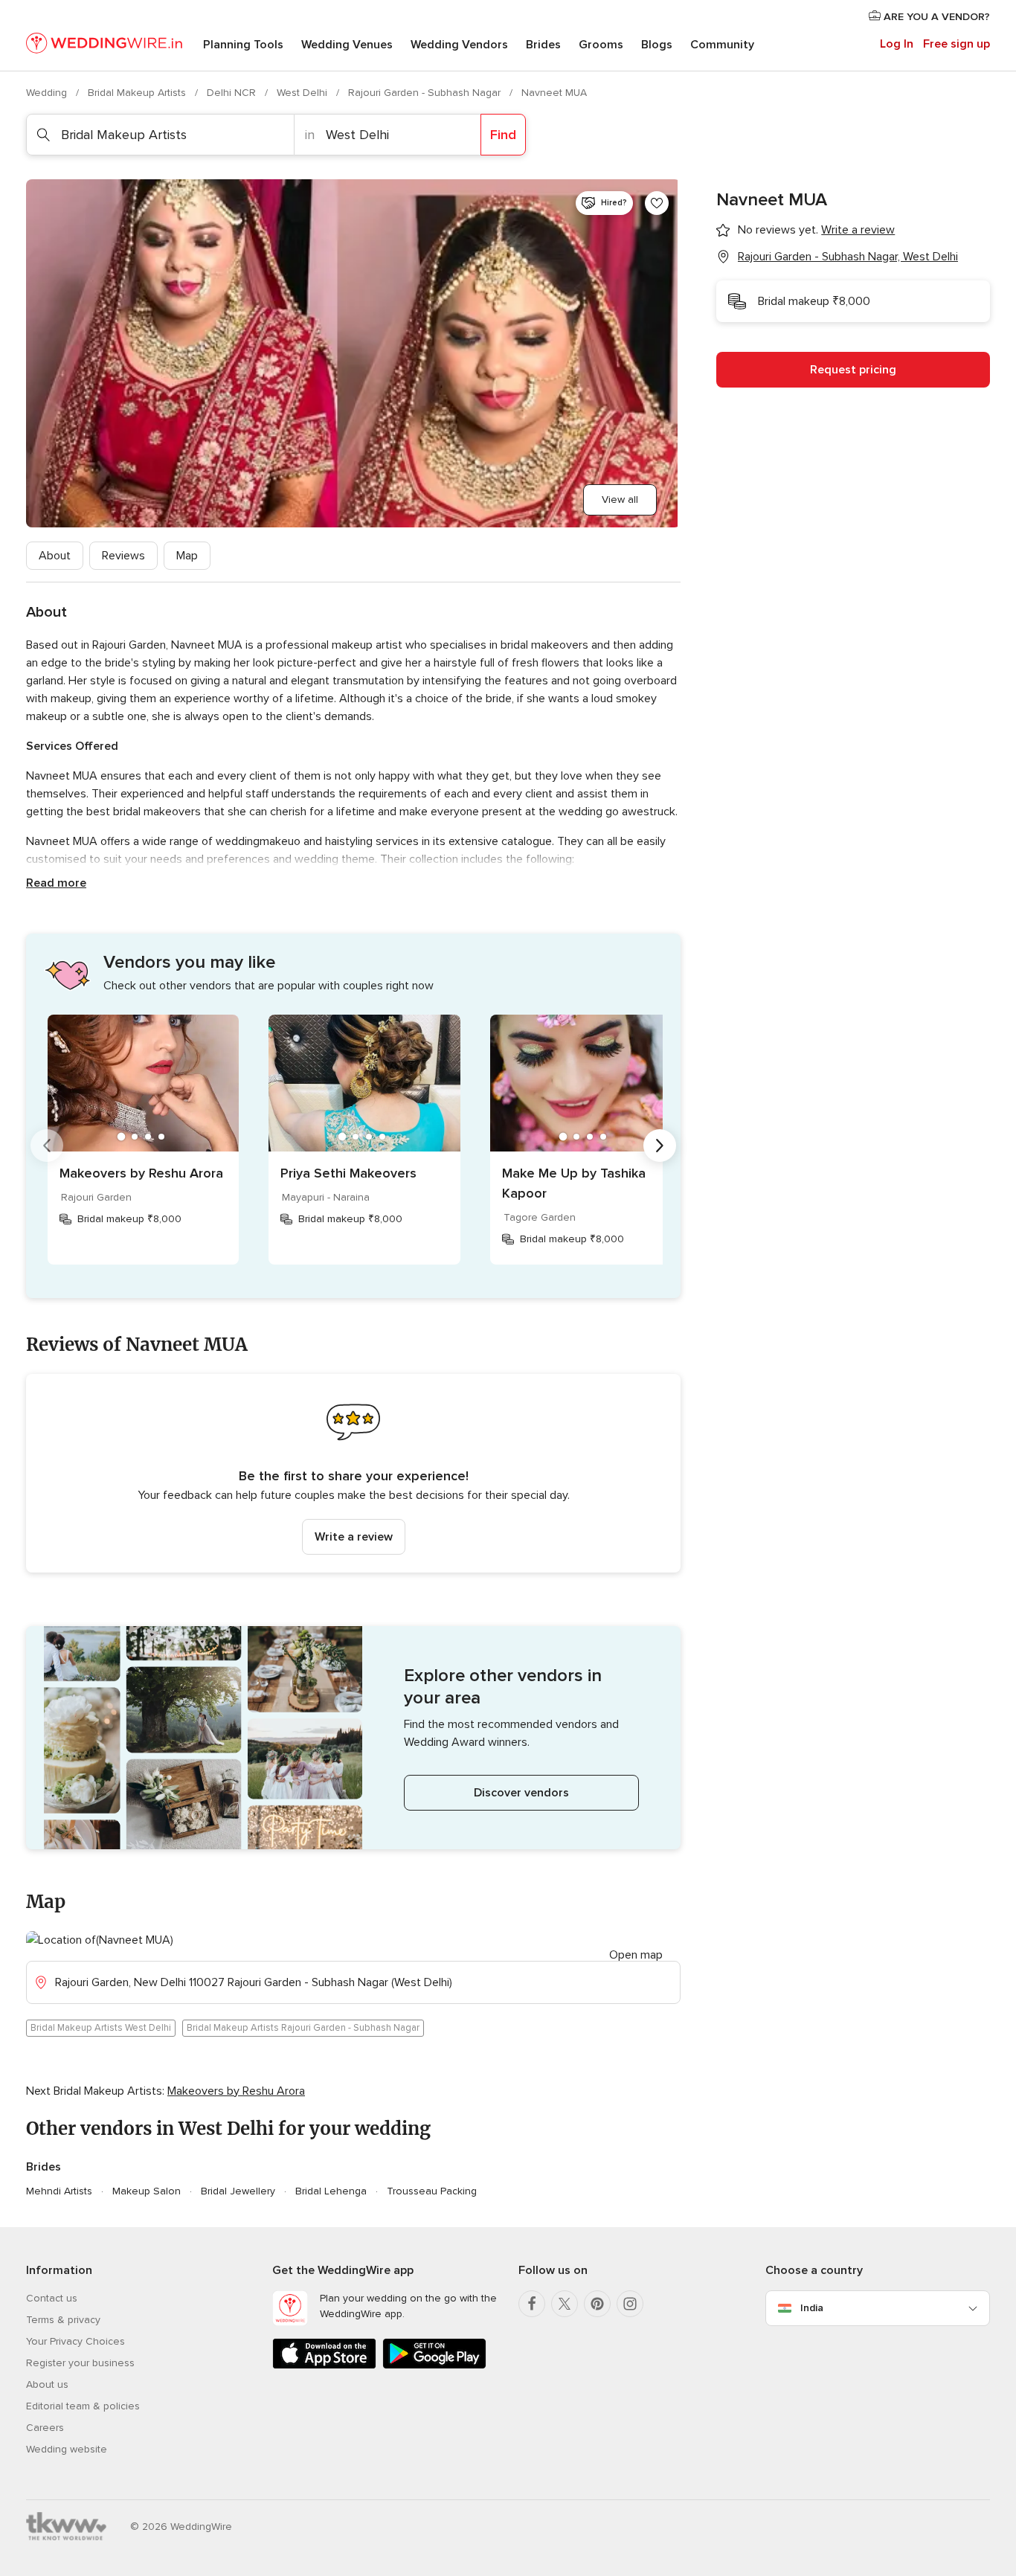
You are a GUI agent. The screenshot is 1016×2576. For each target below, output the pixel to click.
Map (187, 556)
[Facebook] (532, 2304)
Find (503, 135)
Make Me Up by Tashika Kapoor (574, 1183)
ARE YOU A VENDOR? (935, 17)
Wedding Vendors (459, 45)
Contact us (52, 2298)
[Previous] (47, 1146)
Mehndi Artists (59, 2191)
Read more (56, 883)
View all (620, 500)
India (812, 2308)
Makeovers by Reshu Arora (141, 1173)
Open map (636, 1955)
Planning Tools (243, 45)
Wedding (48, 93)
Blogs (657, 45)
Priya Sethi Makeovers (348, 1173)
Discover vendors (521, 1793)
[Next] (660, 1146)
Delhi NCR (233, 93)
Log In (897, 44)
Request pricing (853, 370)
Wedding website (67, 2449)
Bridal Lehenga (331, 2191)
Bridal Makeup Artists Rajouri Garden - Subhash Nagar (303, 2028)
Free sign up (956, 44)
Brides (543, 45)
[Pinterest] (597, 2304)
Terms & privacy (63, 2320)
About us (47, 2384)
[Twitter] (565, 2304)
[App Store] (324, 2366)
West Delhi (303, 93)
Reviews (123, 556)
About (55, 556)
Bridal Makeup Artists (138, 93)
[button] (353, 1473)
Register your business (80, 2363)
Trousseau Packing (432, 2191)
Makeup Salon (147, 2191)
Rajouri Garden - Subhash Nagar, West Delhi (848, 257)
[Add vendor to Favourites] (657, 203)
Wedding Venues (347, 45)
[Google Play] (434, 2366)
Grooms (601, 45)
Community (722, 45)
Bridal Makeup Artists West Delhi (101, 2028)
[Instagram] (630, 2304)
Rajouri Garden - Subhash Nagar (426, 93)
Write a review (354, 1537)
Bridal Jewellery (238, 2191)
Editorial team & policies (83, 2406)
